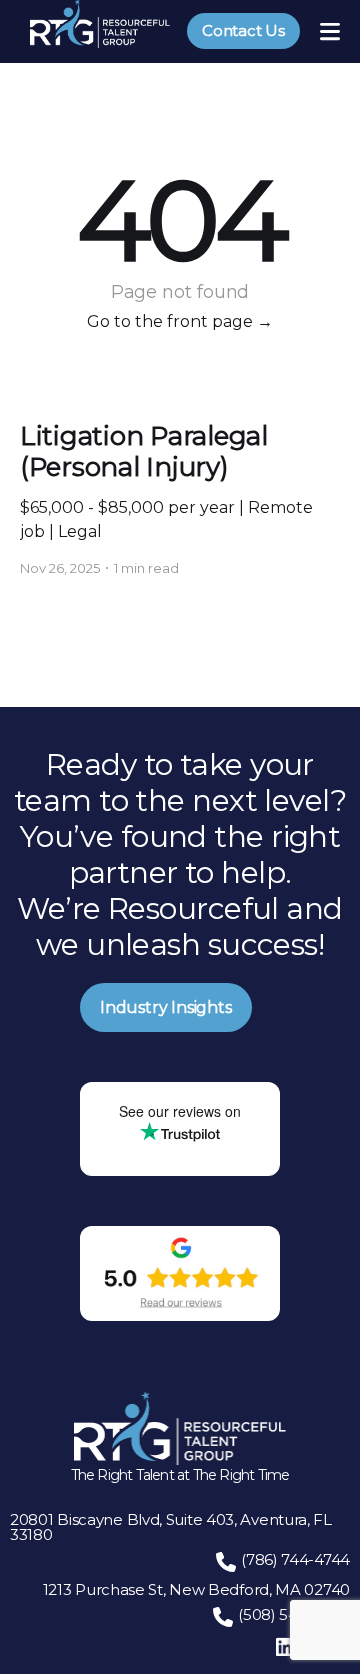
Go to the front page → (180, 321)
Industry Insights (166, 1007)
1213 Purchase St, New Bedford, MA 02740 (196, 1589)
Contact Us (243, 30)
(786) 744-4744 (295, 1559)
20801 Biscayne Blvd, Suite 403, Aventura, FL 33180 (171, 1527)
